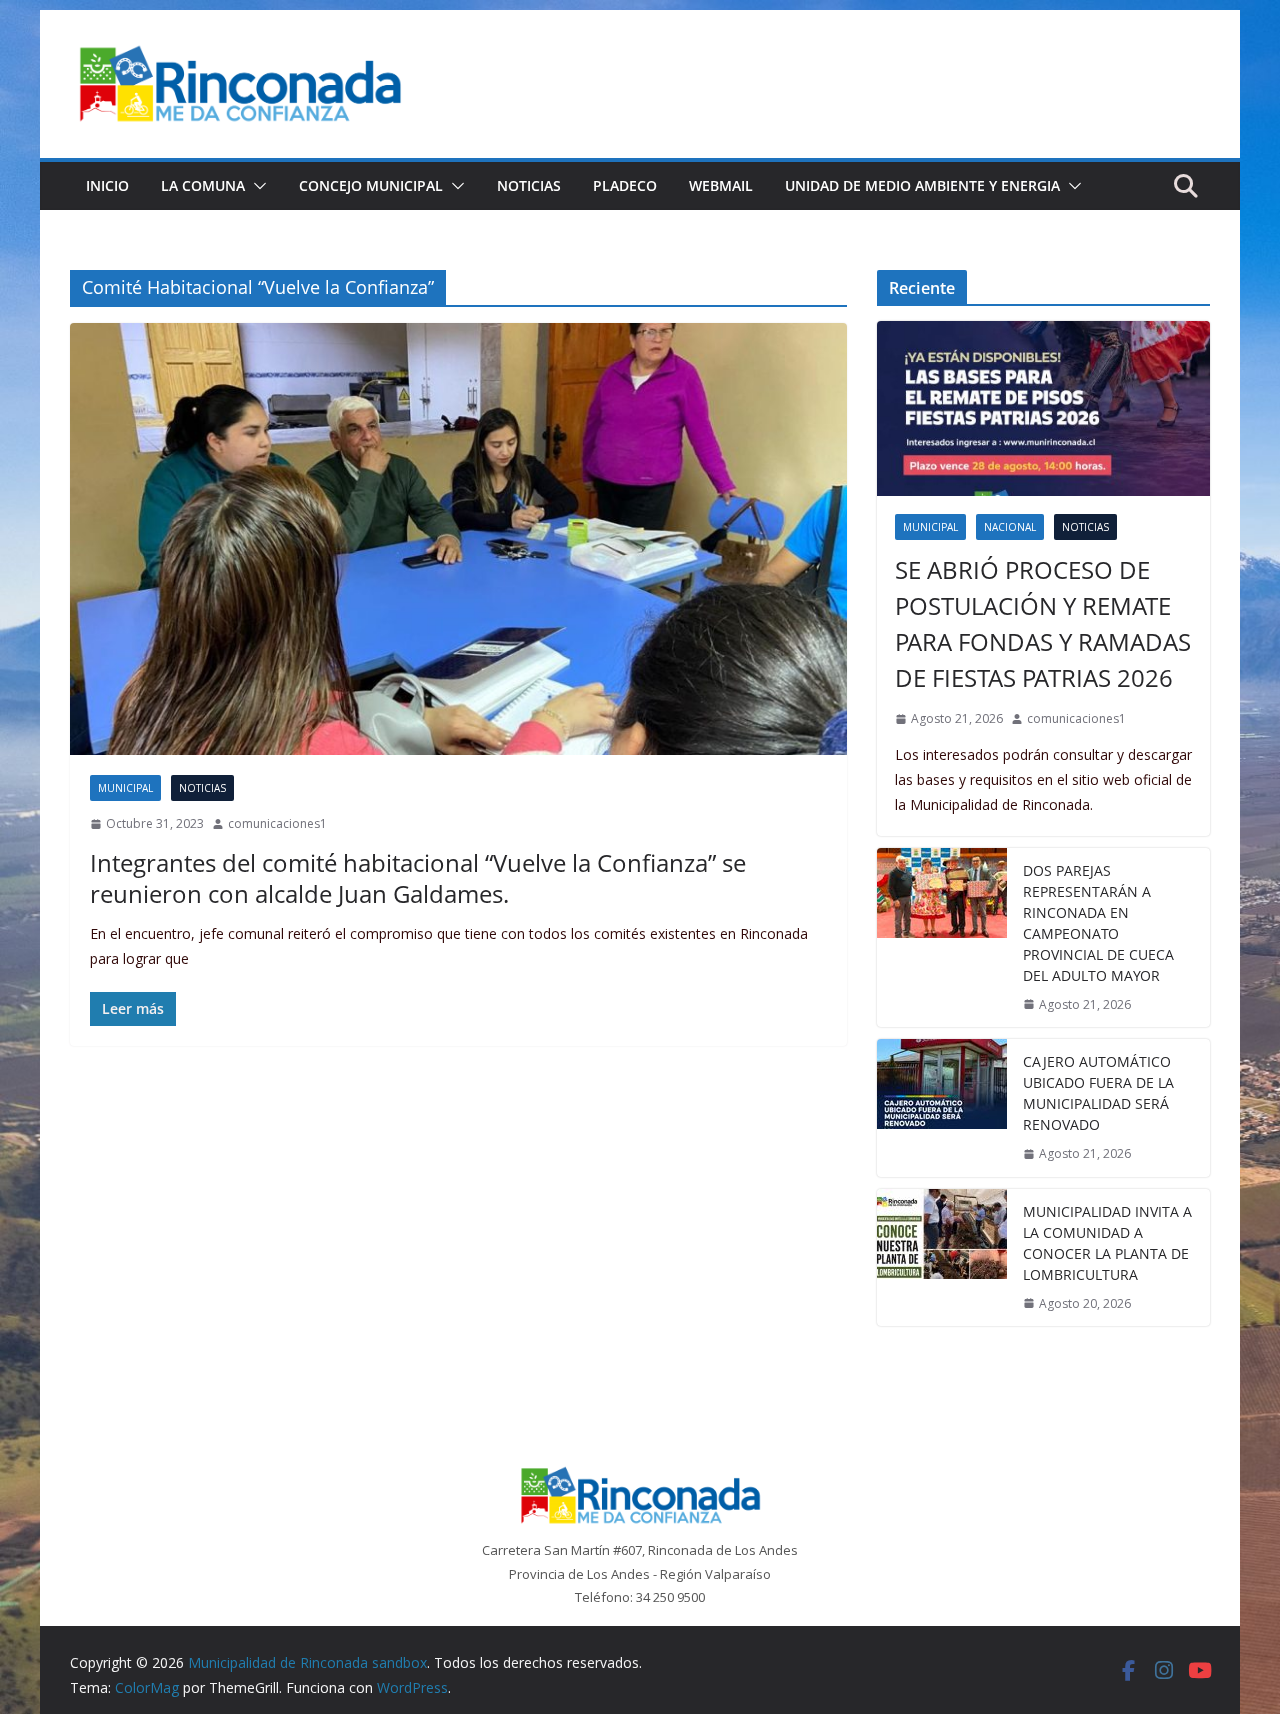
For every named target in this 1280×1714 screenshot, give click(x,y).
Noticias (529, 185)
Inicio (107, 185)
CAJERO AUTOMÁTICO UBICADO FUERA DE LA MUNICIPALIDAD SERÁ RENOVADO (1098, 1093)
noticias (202, 788)
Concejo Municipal (371, 185)
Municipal (125, 788)
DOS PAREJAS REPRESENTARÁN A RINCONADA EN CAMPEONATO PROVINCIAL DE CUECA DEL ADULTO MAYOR (1098, 923)
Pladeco (625, 185)
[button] (256, 186)
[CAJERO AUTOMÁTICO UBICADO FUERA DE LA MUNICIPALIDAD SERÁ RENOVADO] (942, 1108)
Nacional (1010, 527)
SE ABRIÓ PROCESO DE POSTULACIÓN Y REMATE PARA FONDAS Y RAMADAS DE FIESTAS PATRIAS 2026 (1043, 623)
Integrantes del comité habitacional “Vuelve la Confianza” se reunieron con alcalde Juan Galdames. (418, 878)
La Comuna (203, 185)
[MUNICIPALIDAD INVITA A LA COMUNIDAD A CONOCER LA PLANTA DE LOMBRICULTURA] (942, 1258)
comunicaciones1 (277, 823)
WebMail (721, 185)
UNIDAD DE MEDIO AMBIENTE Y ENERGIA (922, 185)
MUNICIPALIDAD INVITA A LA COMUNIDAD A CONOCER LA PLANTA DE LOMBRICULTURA (1107, 1243)
